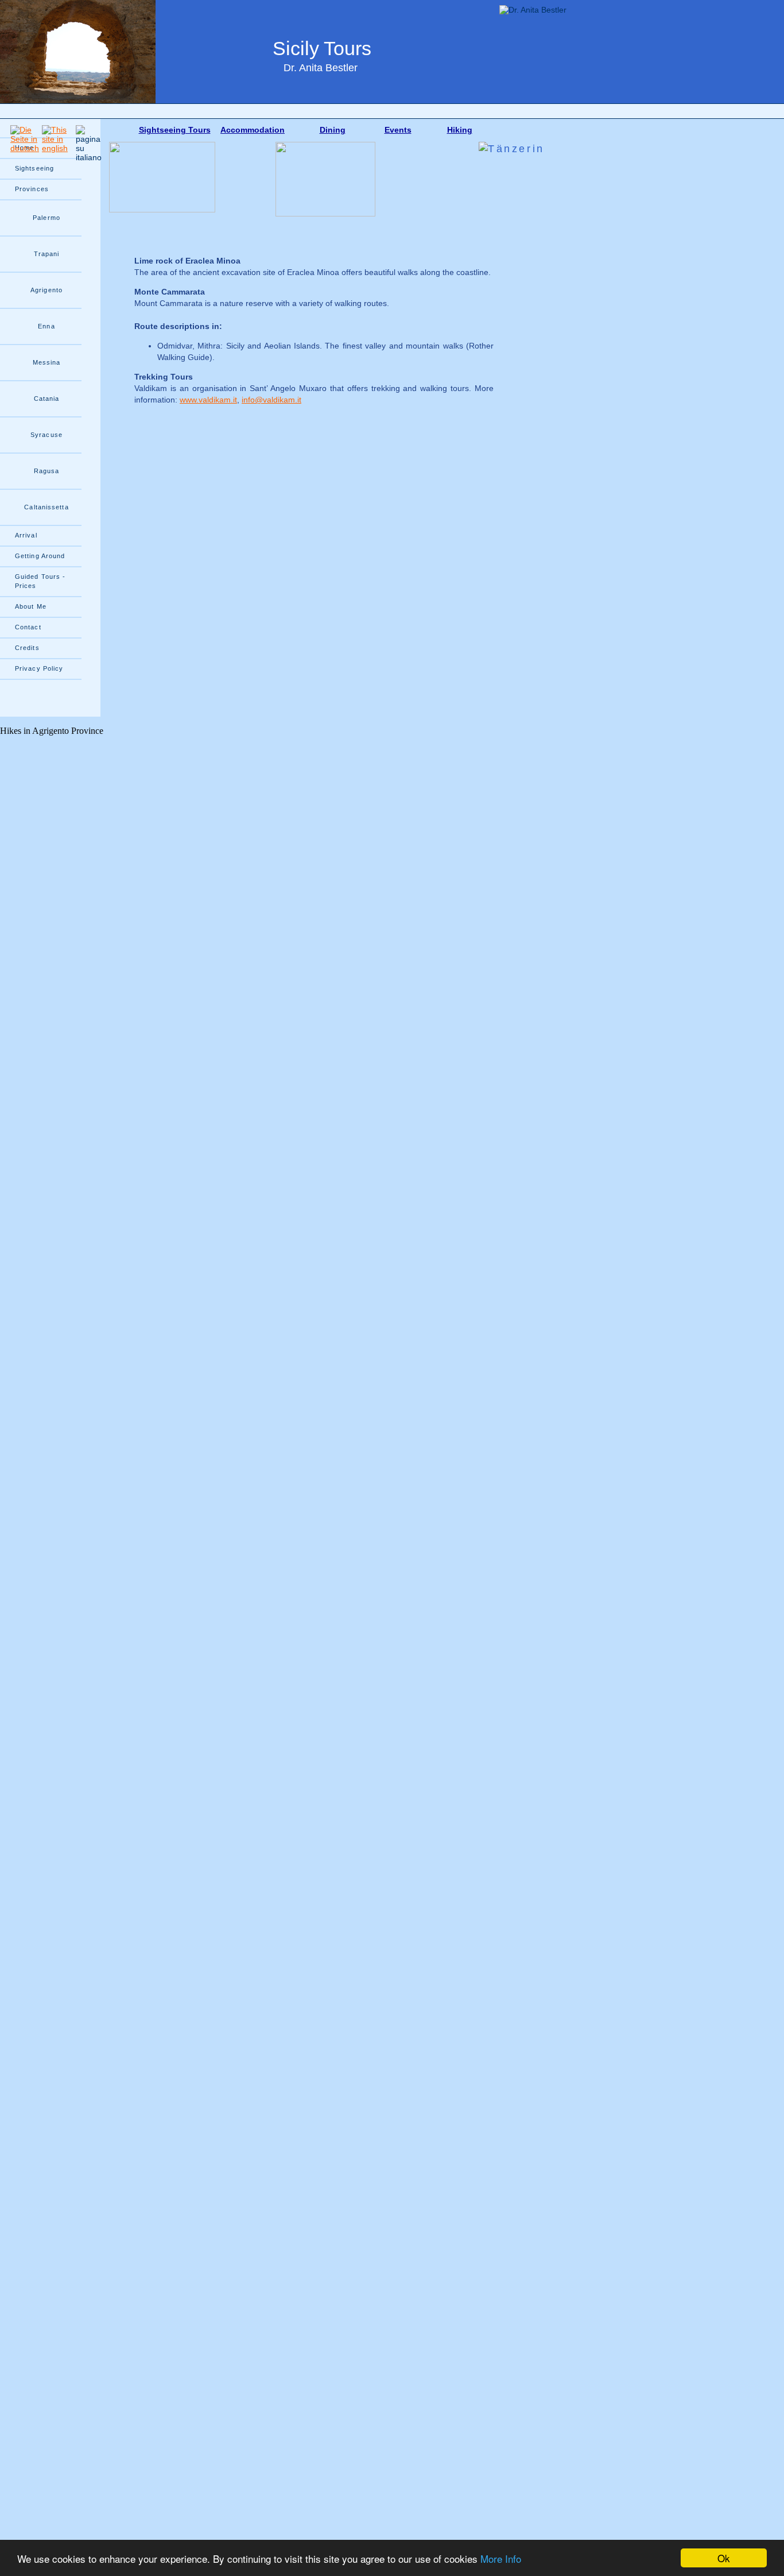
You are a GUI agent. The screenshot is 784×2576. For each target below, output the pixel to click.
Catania (47, 399)
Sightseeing (34, 168)
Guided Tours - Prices (40, 581)
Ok (724, 2558)
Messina (47, 362)
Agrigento (46, 290)
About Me (31, 606)
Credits (27, 648)
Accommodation (253, 130)
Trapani (47, 254)
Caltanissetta (46, 507)
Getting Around (40, 556)
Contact (28, 627)
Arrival (26, 535)
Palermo (46, 218)
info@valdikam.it (271, 400)
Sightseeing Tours (175, 130)
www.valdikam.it (208, 400)
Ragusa (47, 471)
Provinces (32, 189)
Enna (46, 326)
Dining (333, 130)
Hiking (460, 130)
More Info (501, 2558)
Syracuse (46, 435)
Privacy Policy (39, 668)
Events (398, 130)
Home (24, 148)
